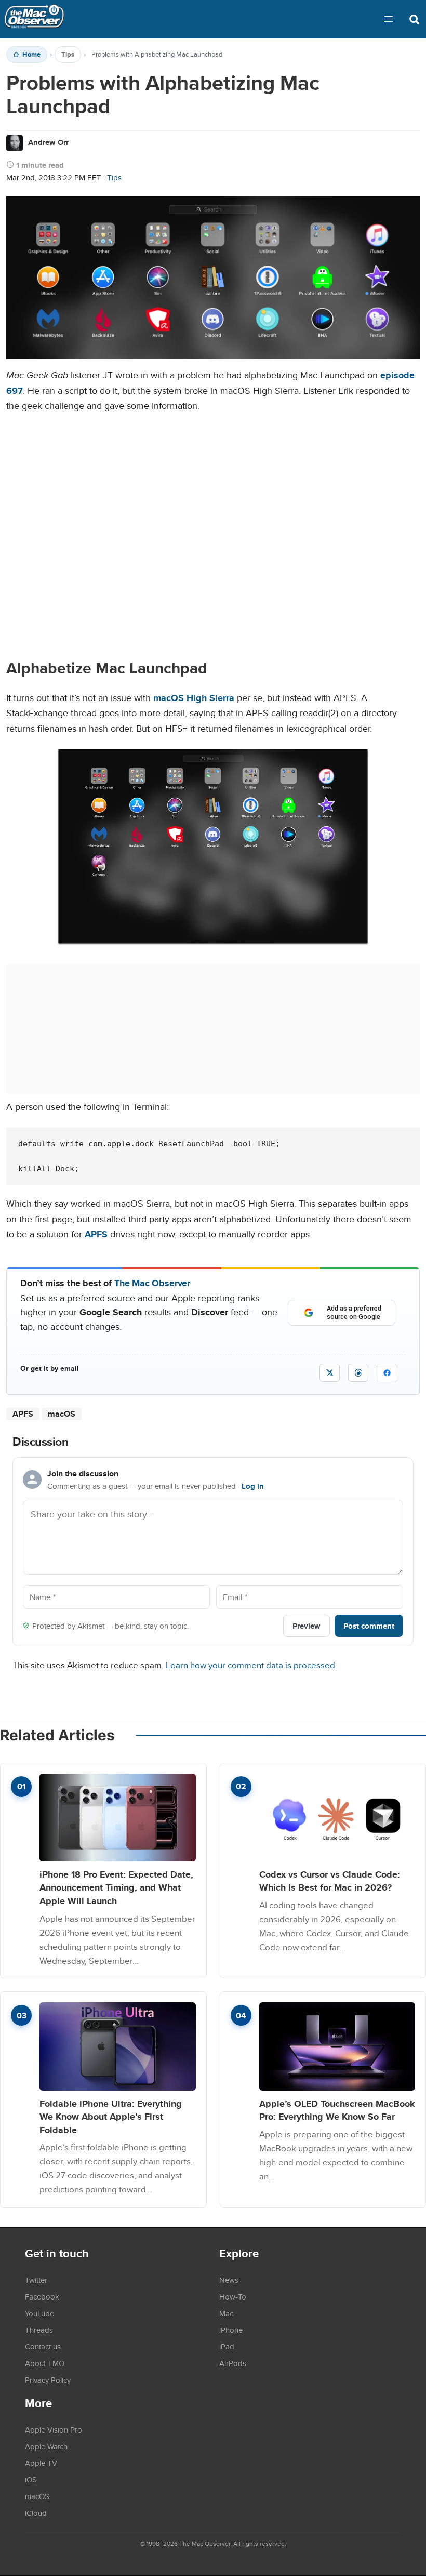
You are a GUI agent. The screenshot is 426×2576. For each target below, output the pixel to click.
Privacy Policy (48, 2380)
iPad (227, 2346)
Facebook (42, 2296)
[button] (389, 19)
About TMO (45, 2363)
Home (31, 55)
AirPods (233, 2363)
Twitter (36, 2280)
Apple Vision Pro (54, 2429)
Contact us (43, 2346)
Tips (68, 55)
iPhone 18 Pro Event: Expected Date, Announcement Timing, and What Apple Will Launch (116, 1887)
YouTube (39, 2313)
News (229, 2280)
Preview (307, 1626)
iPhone (231, 2330)
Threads (39, 2330)
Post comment (369, 1626)
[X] (330, 1373)
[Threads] (358, 1373)
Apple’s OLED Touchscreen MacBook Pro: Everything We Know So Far (337, 2110)
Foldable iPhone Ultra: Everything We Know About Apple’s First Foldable (111, 2117)
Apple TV (41, 2463)
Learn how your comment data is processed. (251, 1665)
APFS (96, 1234)
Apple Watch (46, 2446)
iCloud (36, 2513)
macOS (62, 1414)
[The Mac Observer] (34, 19)
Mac (226, 2313)
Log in (253, 1486)
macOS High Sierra (194, 698)
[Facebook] (387, 1373)
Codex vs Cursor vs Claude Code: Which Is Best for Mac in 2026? (330, 1881)
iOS (31, 2479)
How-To (233, 2296)
